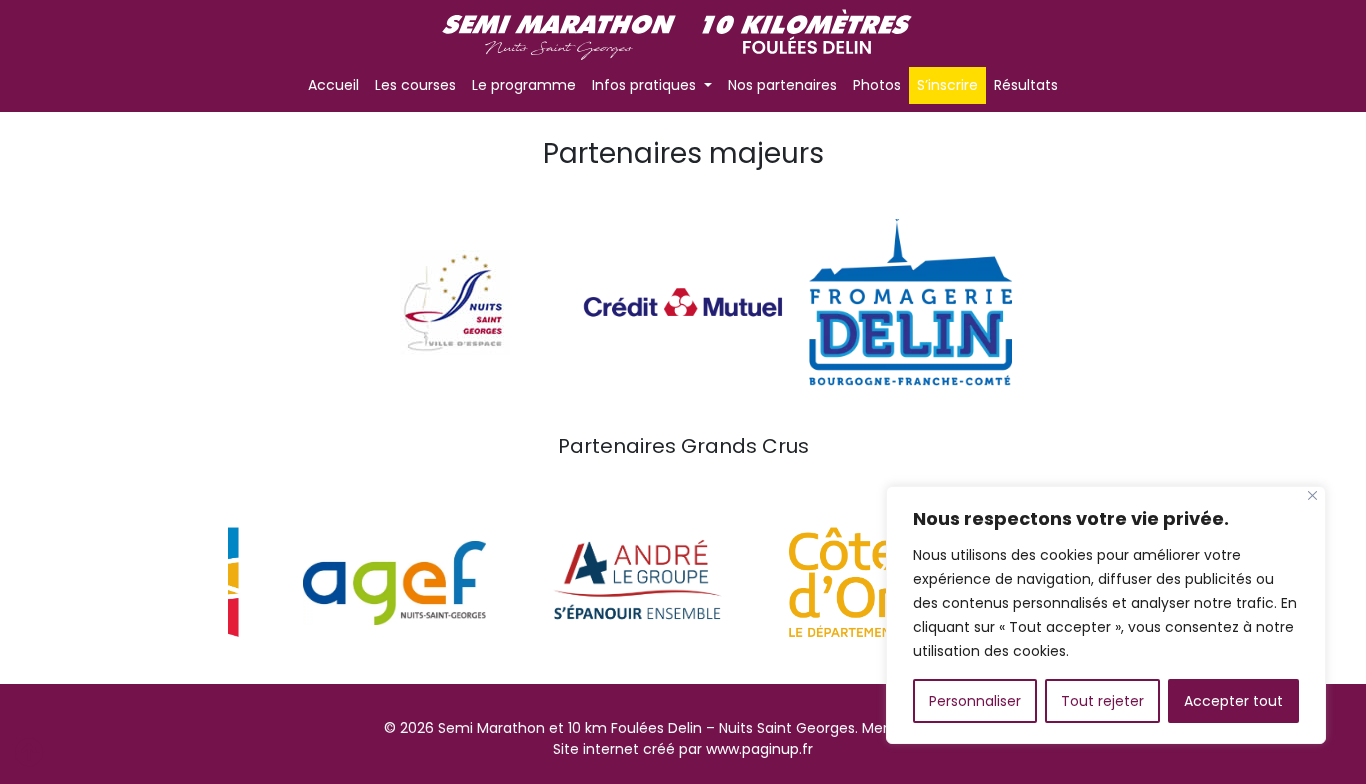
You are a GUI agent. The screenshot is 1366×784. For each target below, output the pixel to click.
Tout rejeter (1102, 701)
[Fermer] (1312, 495)
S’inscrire (947, 85)
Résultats (1026, 85)
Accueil (333, 85)
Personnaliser (975, 701)
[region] (1106, 615)
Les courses (415, 85)
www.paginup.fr (759, 749)
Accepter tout (1233, 701)
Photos (877, 85)
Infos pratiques (646, 85)
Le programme (524, 85)
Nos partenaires (782, 85)
